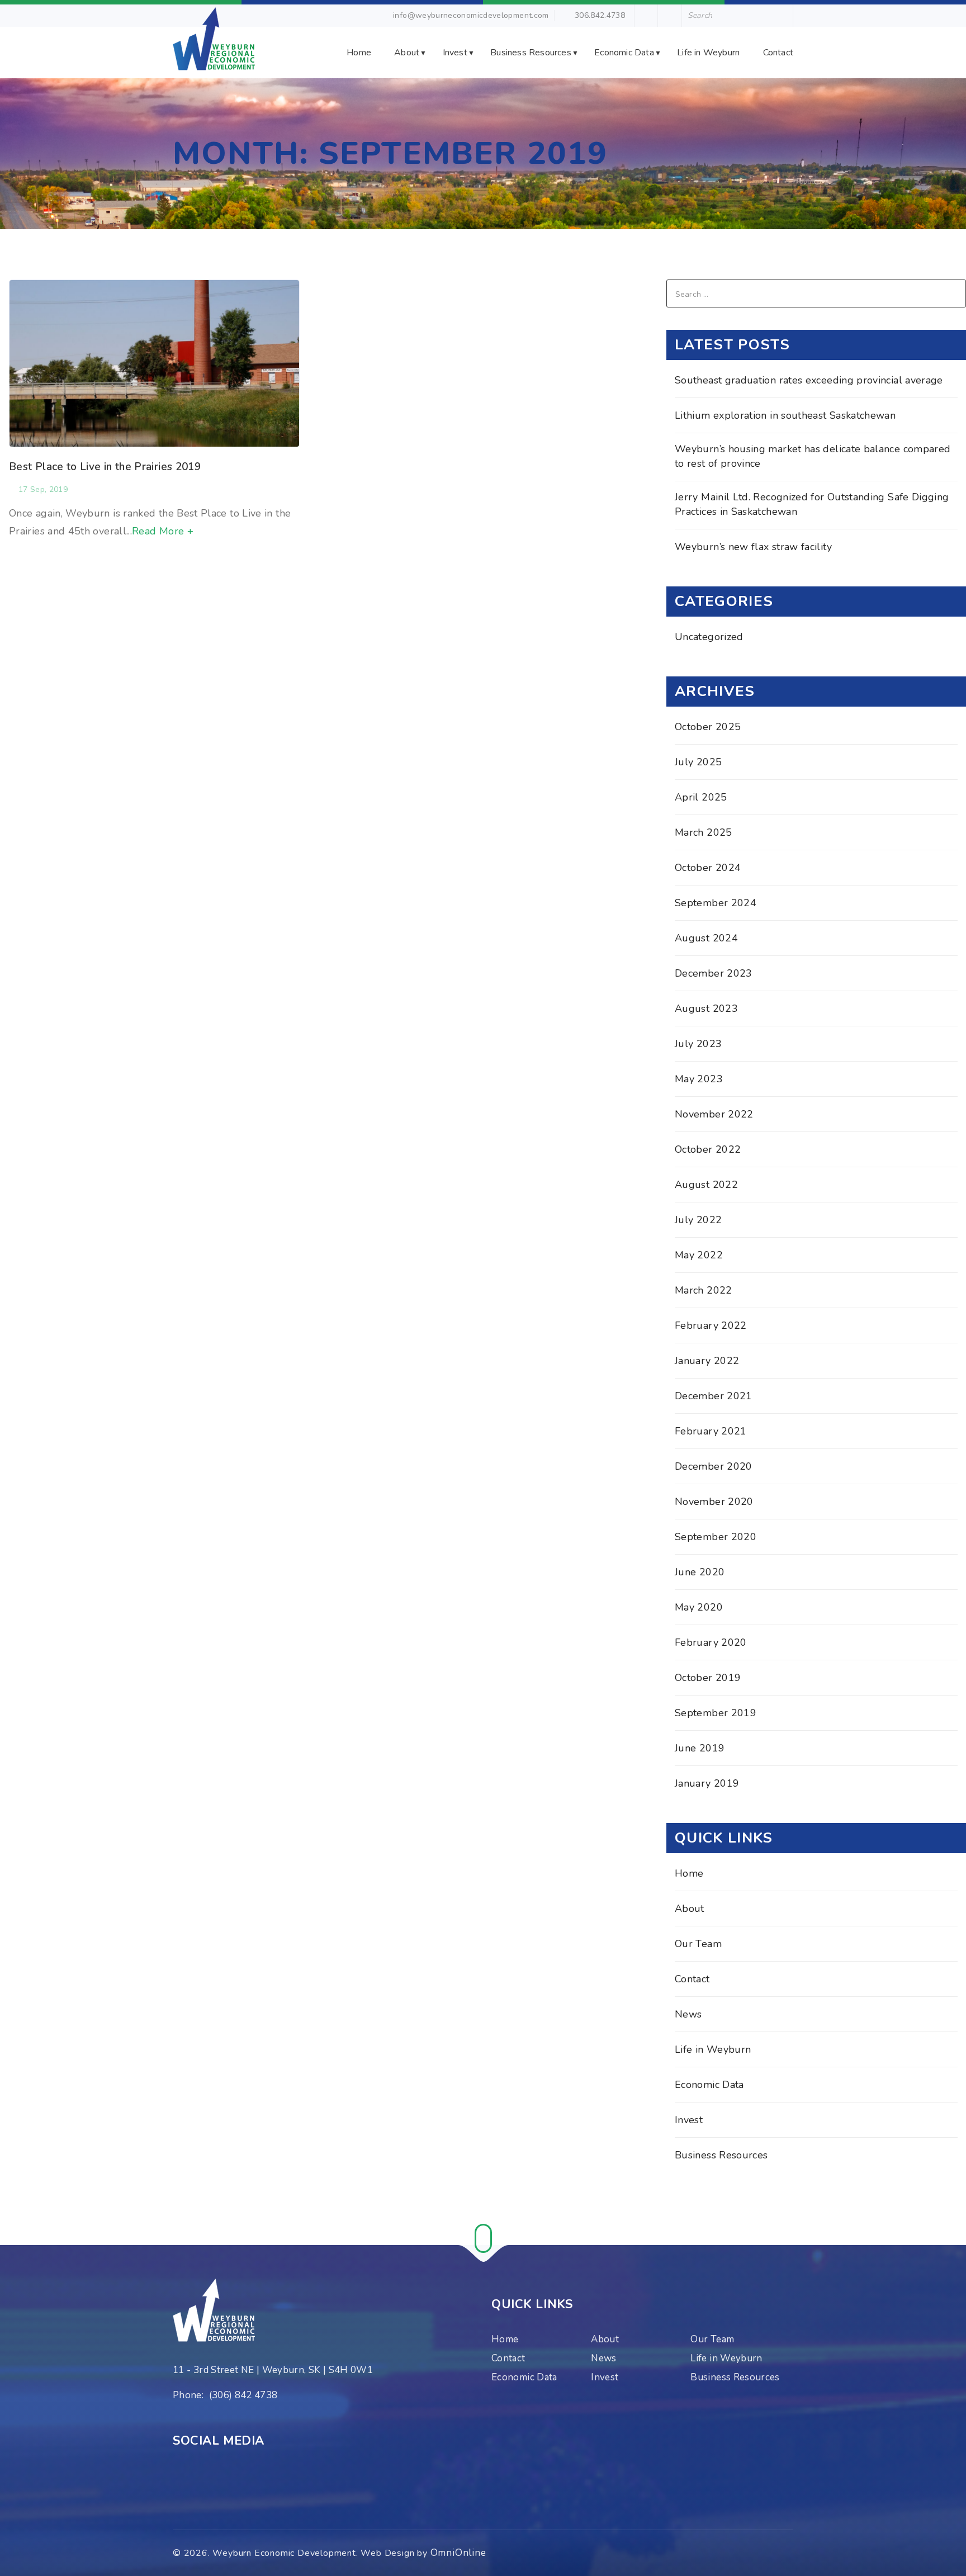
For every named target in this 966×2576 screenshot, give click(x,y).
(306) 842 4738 (243, 2395)
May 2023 (699, 1079)
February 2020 (711, 1642)
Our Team (698, 1944)
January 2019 (707, 1783)
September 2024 (716, 903)
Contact (778, 53)
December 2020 (714, 1466)
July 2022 (698, 1220)
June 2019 (700, 1748)
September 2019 (716, 1713)
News (688, 2014)
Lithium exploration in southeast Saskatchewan (785, 415)
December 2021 (714, 1396)
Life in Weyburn (708, 53)
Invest (455, 53)
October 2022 (708, 1149)
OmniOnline (458, 2553)
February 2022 (711, 1325)
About (407, 53)
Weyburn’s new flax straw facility (753, 547)
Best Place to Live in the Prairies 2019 (105, 467)
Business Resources (531, 53)
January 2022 (707, 1361)
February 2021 (711, 1431)
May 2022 (699, 1255)
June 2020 (700, 1572)
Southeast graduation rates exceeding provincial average (809, 380)
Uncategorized (709, 637)
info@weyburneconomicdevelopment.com (471, 15)
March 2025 (704, 832)
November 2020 (714, 1502)
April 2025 (701, 797)
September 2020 (716, 1537)
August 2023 (706, 1008)
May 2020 (699, 1607)
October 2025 (708, 727)
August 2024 (706, 938)
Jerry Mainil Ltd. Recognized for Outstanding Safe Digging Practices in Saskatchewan (812, 504)
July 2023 (698, 1044)
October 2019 (708, 1678)
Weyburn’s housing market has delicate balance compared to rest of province (813, 456)
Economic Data (624, 53)
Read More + (163, 531)
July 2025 (698, 762)
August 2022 (706, 1185)
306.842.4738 (598, 15)
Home (359, 53)
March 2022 (704, 1290)
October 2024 (708, 868)
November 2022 (714, 1114)
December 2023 (714, 973)
